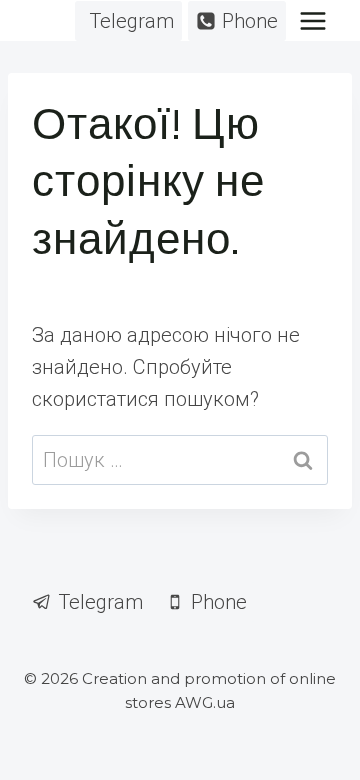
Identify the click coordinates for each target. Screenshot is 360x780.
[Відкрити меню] (312, 20)
